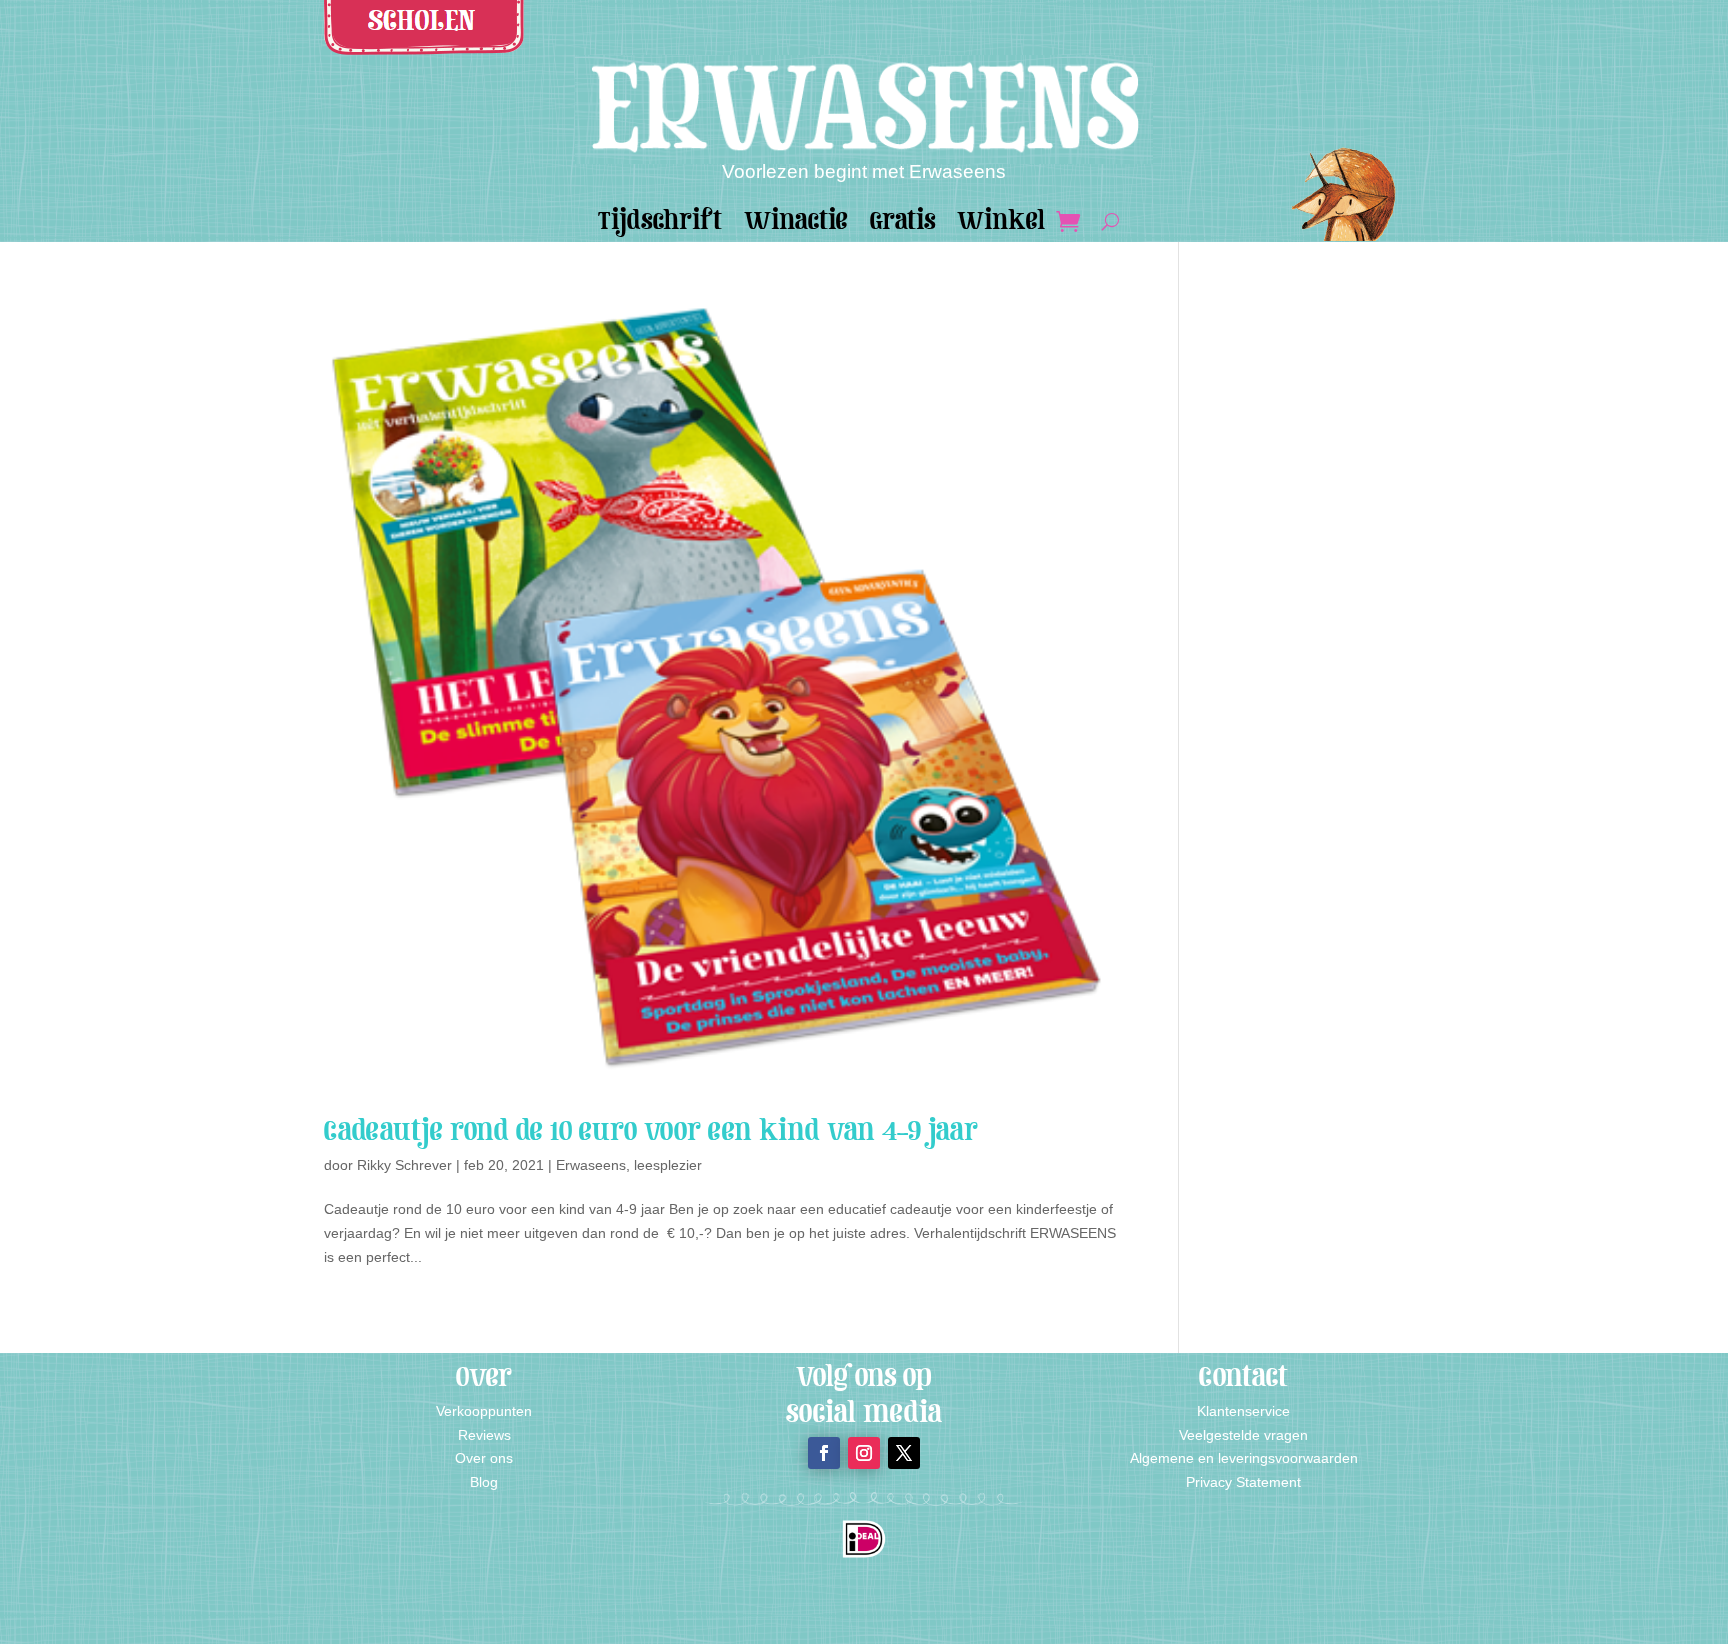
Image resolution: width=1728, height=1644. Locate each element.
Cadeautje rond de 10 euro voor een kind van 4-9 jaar (651, 1130)
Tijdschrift (660, 225)
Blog (484, 1482)
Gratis (902, 225)
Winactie (796, 225)
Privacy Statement (1243, 1482)
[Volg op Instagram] (864, 1453)
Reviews (484, 1435)
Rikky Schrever (404, 1165)
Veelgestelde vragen (1243, 1435)
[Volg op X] (904, 1453)
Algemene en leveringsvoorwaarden (1244, 1458)
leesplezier (668, 1165)
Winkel (1001, 225)
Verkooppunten (484, 1411)
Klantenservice (1243, 1411)
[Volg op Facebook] (824, 1453)
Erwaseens (591, 1165)
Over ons (484, 1458)
